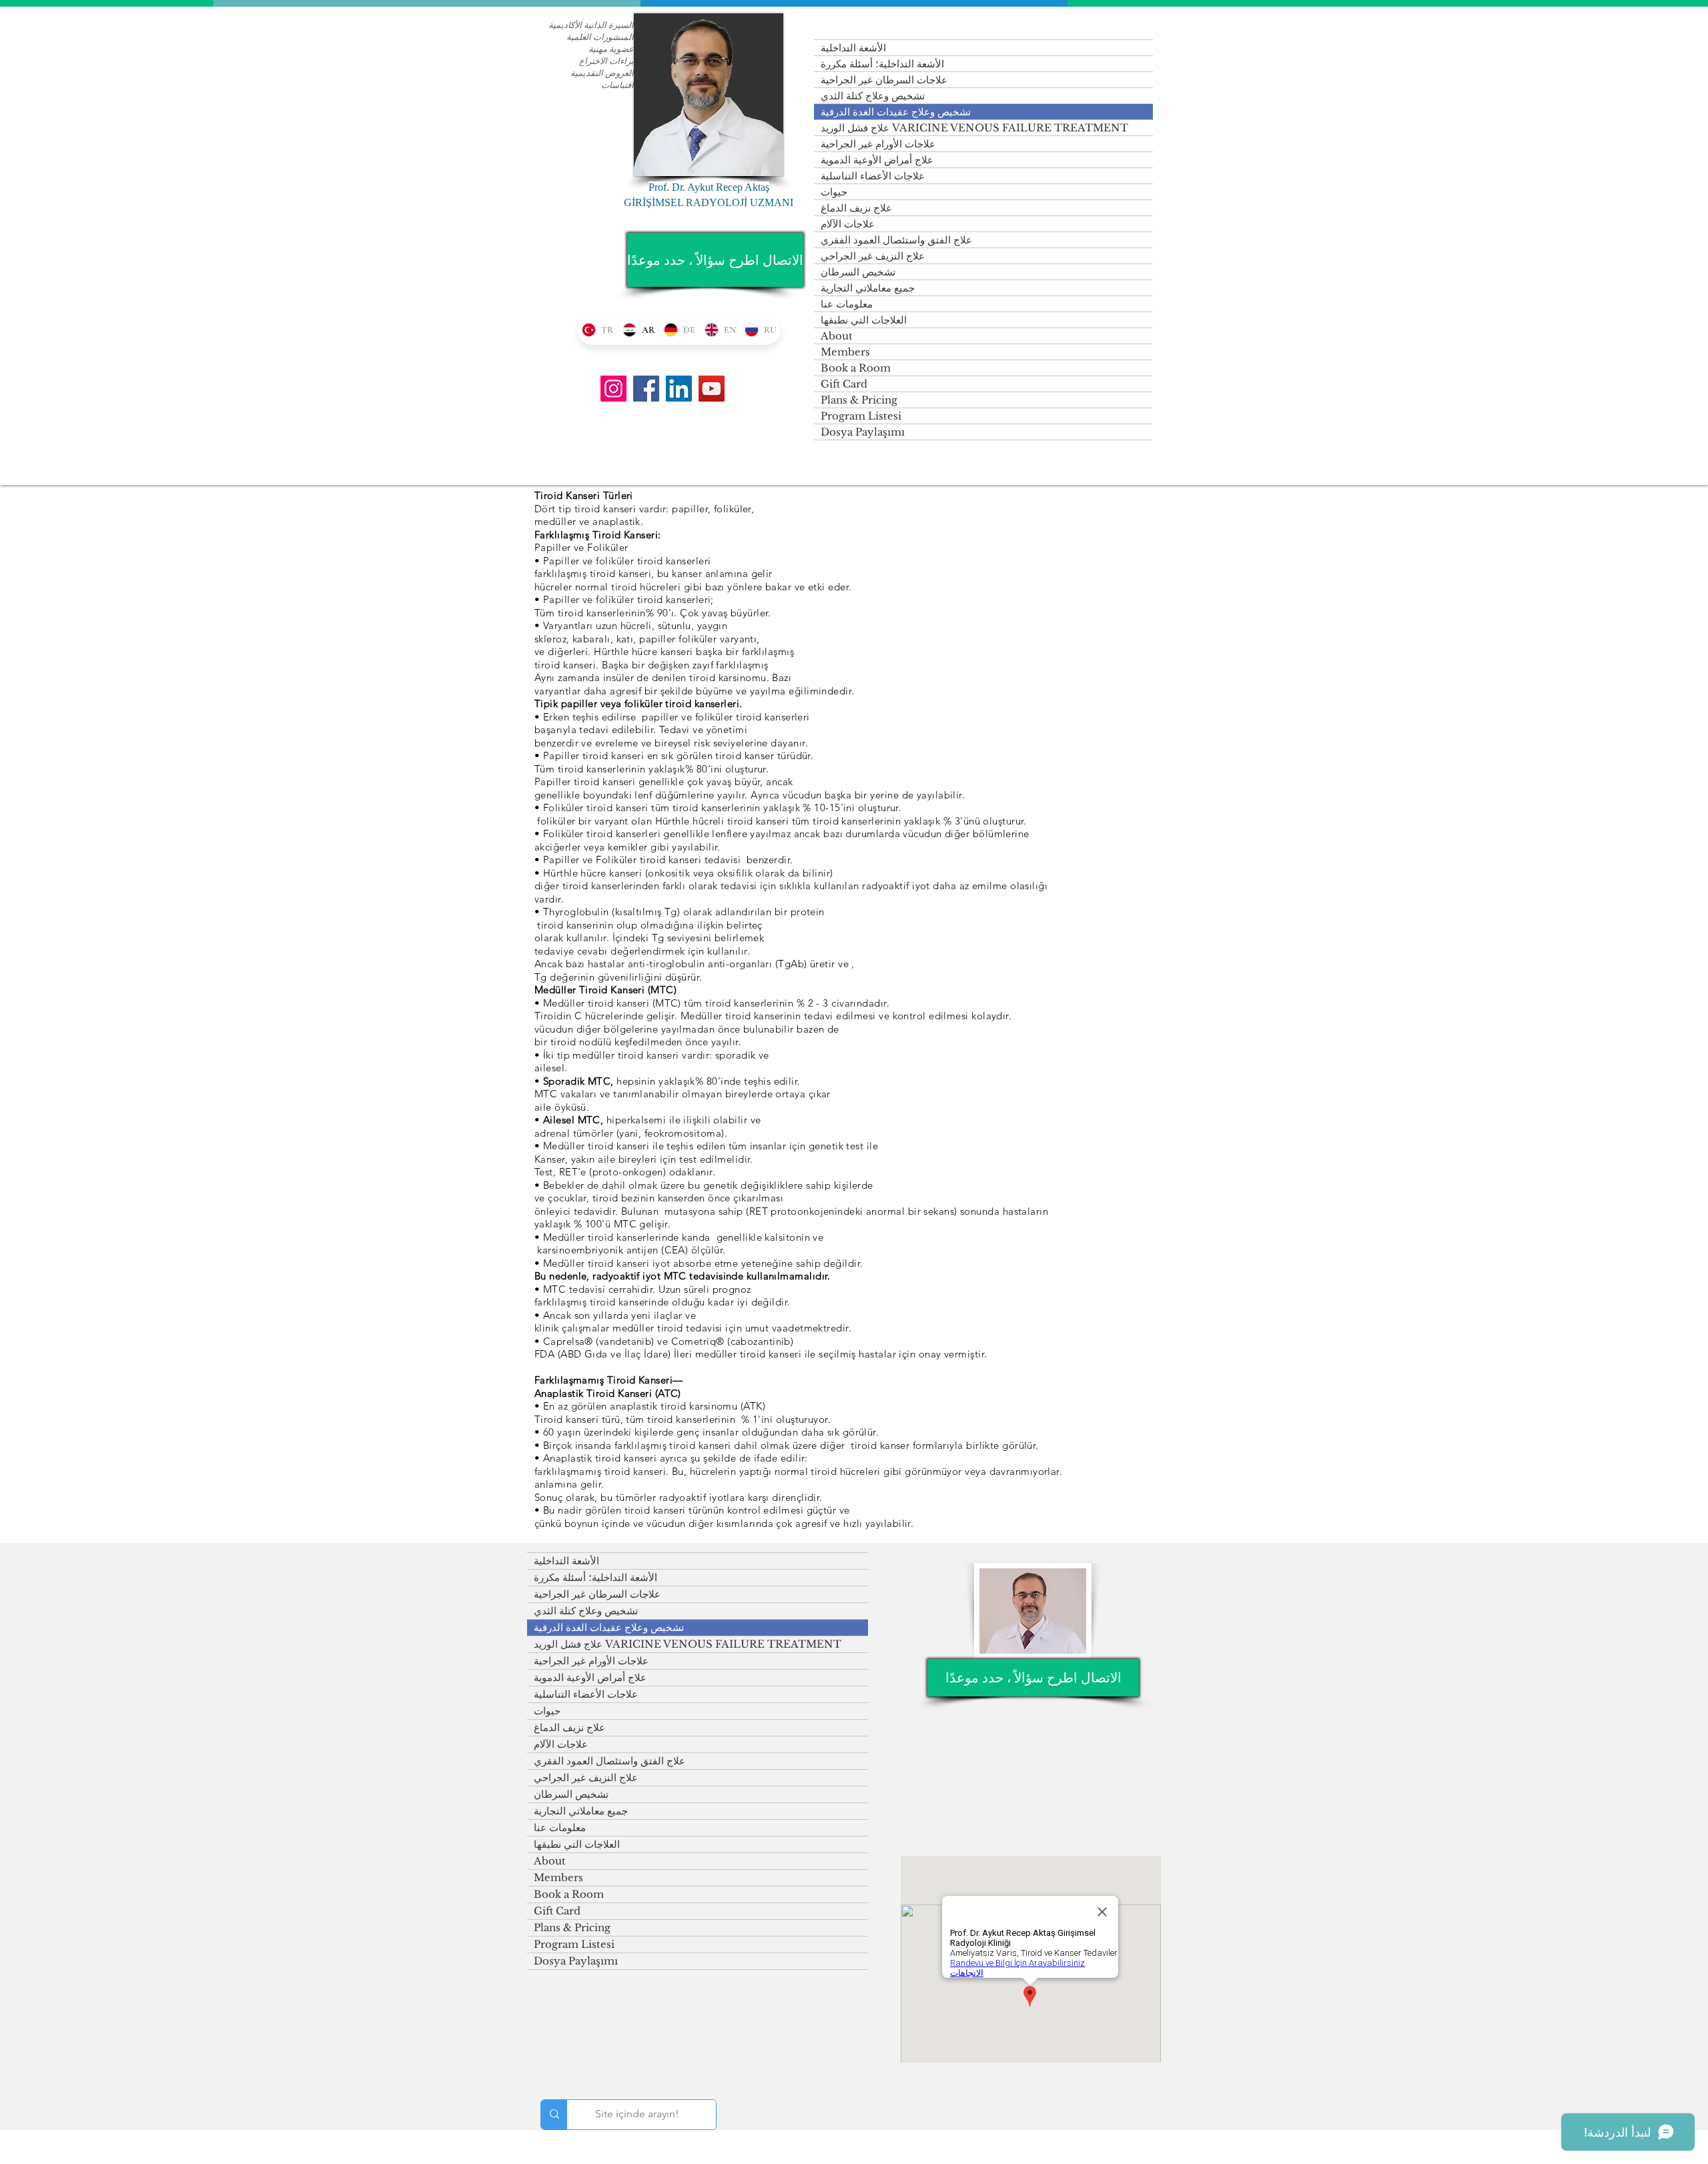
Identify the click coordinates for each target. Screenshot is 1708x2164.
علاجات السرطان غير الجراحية (884, 80)
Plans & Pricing (859, 400)
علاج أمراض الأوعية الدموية (877, 160)
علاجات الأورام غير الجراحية (878, 144)
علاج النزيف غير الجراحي (873, 256)
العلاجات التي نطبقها (864, 320)
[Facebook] (646, 389)
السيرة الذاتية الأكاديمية (591, 25)
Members (845, 352)
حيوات (834, 192)
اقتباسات (617, 85)
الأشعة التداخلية (853, 48)
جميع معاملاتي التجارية (868, 288)
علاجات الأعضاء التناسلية (873, 176)
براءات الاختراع (606, 61)
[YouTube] (712, 389)
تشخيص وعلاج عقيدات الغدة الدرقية (896, 112)
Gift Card (844, 384)
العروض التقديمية (602, 73)
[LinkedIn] (679, 389)
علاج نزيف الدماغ (856, 208)
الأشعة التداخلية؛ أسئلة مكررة (882, 64)
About (837, 336)
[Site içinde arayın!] (554, 2115)
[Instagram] (613, 389)
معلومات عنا (847, 304)
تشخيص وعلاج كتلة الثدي (873, 96)
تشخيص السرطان (858, 272)
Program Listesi (861, 416)
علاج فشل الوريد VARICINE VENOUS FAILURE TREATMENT (974, 128)
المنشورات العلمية (600, 37)
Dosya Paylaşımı (863, 432)
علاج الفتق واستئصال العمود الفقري (896, 240)
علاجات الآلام (848, 224)
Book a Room (856, 368)
